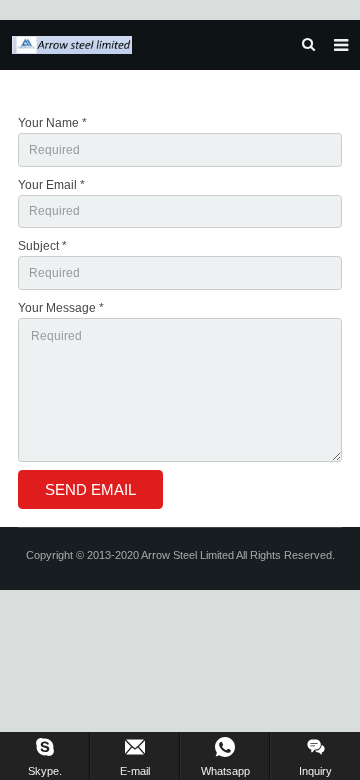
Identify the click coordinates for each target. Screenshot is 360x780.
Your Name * (52, 123)
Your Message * (61, 308)
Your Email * (51, 185)
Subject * (42, 246)
